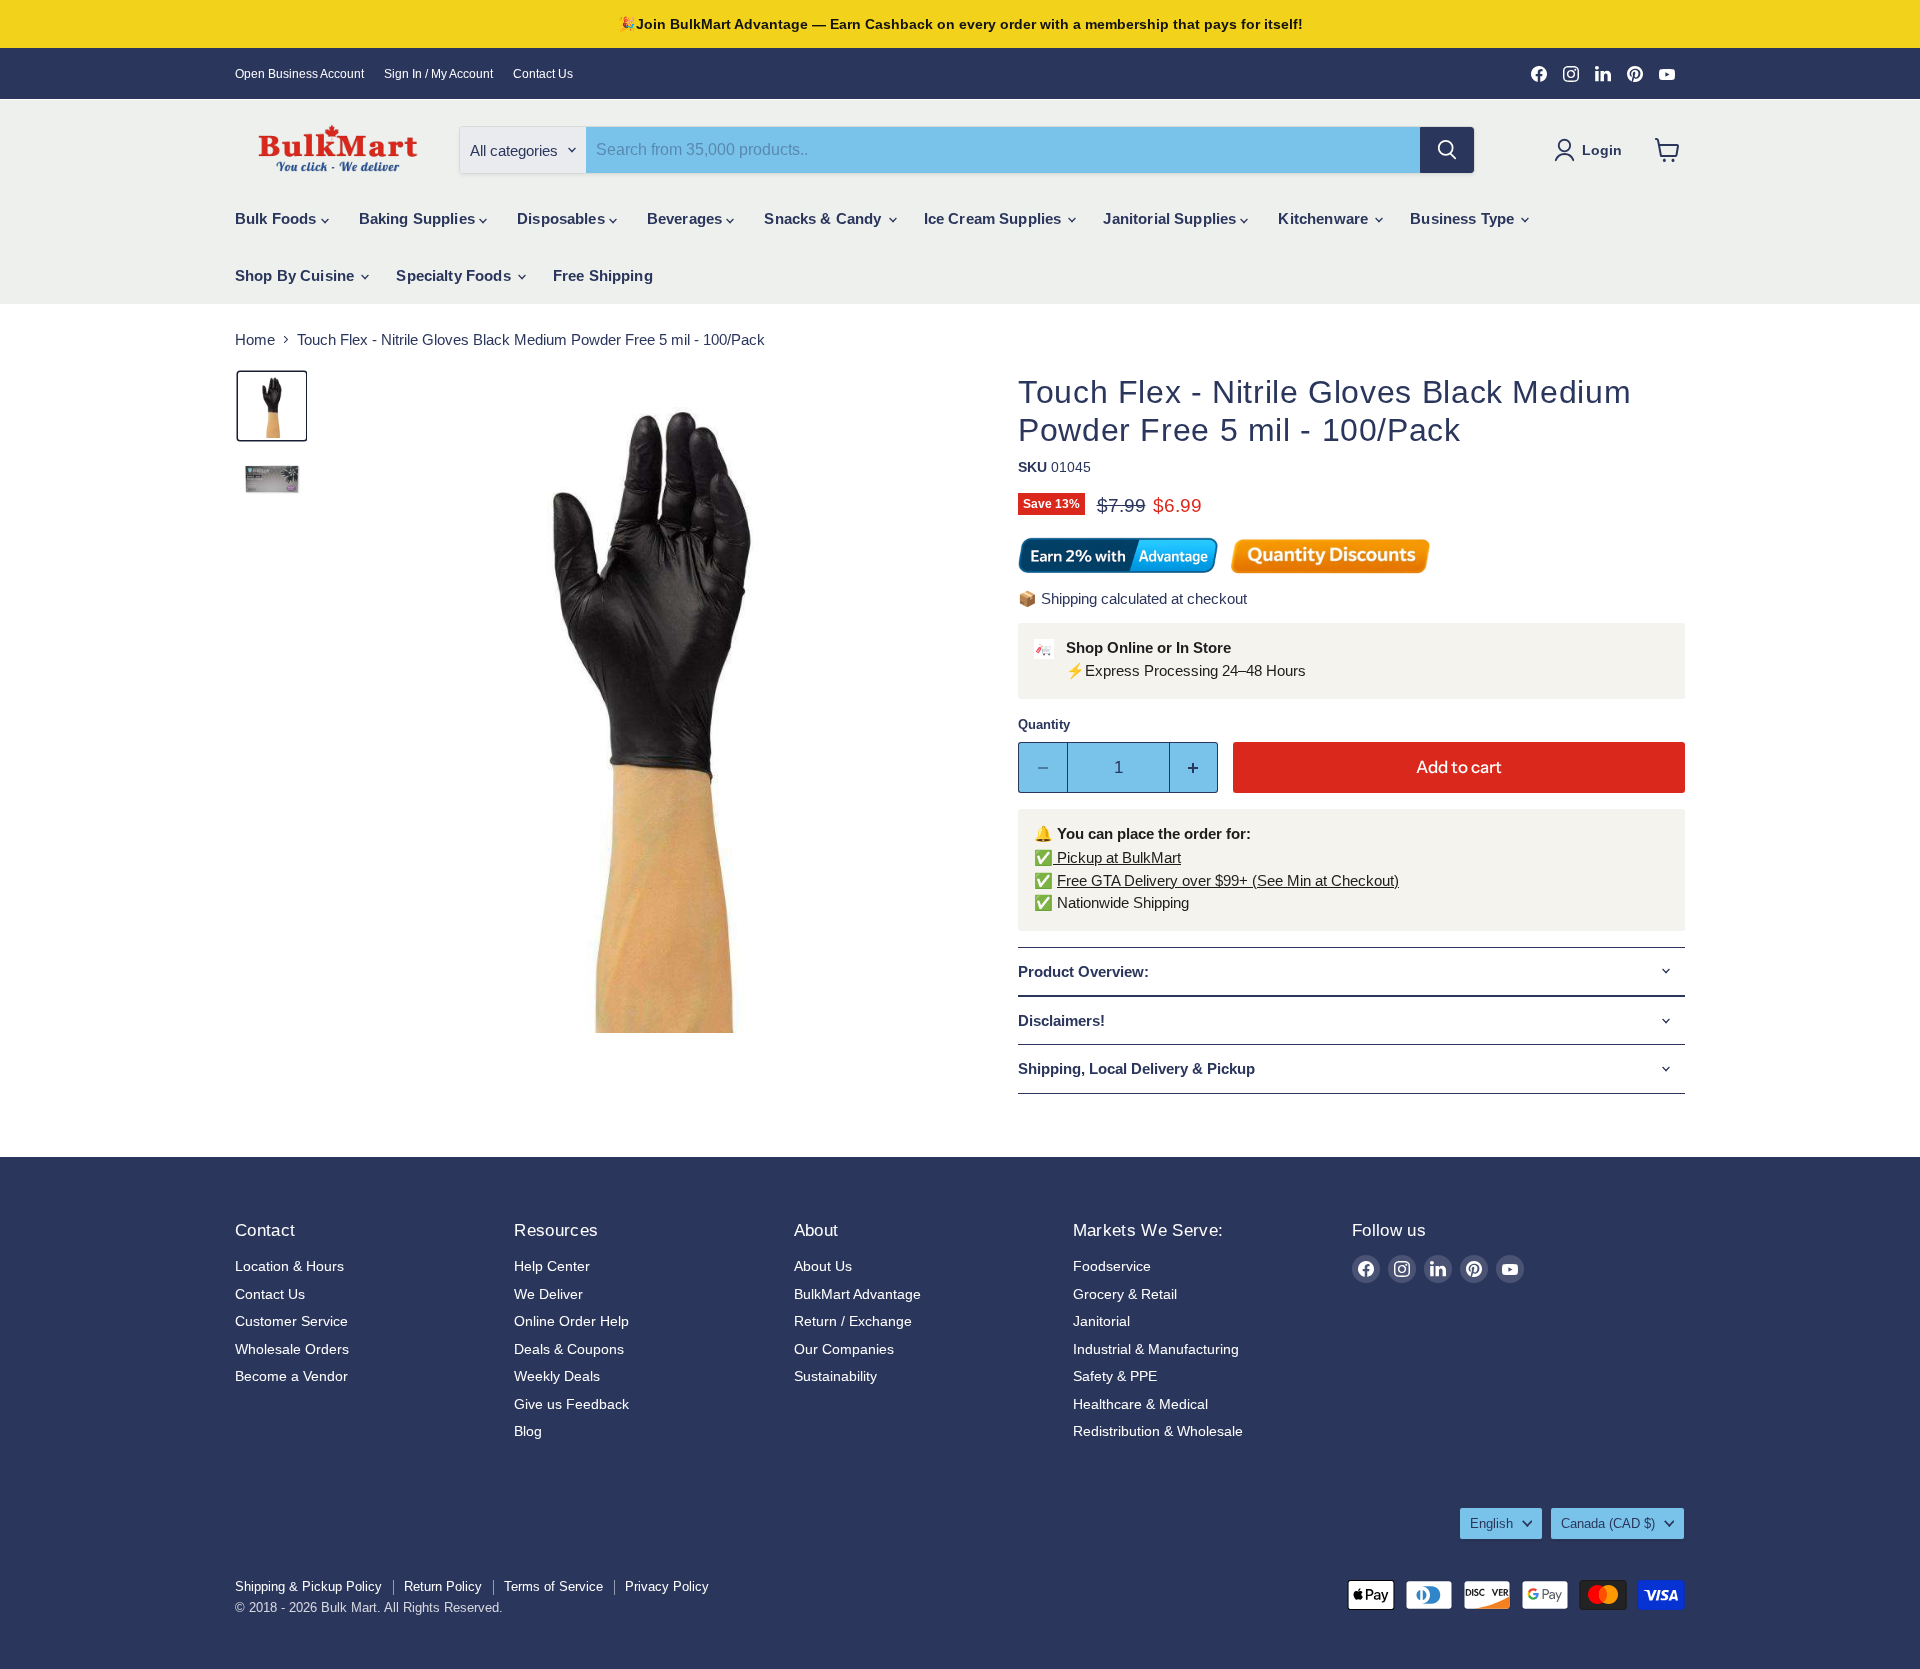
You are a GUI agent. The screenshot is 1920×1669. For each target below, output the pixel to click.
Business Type (1464, 218)
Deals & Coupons (569, 1349)
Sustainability (835, 1376)
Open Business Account (299, 74)
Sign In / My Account (438, 74)
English (1491, 1523)
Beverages (687, 218)
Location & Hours (289, 1266)
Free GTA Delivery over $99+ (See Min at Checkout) (1228, 880)
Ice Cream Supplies (995, 218)
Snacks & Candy (824, 218)
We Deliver (548, 1294)
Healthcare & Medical (1140, 1404)
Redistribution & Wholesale (1158, 1431)
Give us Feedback (571, 1404)
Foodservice (1112, 1266)
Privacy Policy (667, 1586)
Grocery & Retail (1125, 1294)
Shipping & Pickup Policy (308, 1586)
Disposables (563, 218)
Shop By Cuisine (296, 275)
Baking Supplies (419, 218)
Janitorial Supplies (1171, 218)
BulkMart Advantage (857, 1294)
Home (255, 339)
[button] (272, 406)
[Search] (1447, 150)
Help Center (552, 1266)
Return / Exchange (853, 1321)
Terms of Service (553, 1586)
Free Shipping (603, 275)
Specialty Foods (455, 275)
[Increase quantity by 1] (1194, 767)
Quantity (1044, 724)
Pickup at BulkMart (1117, 857)
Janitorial (1101, 1321)
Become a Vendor (291, 1376)
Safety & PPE (1115, 1376)
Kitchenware (1325, 218)
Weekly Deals (557, 1376)
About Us (823, 1266)
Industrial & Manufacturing (1156, 1349)
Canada (1608, 1523)
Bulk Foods (278, 218)
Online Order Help (571, 1321)
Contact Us (543, 74)
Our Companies (844, 1349)
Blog (528, 1431)
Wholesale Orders (292, 1349)
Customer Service (291, 1321)
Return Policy (443, 1586)
